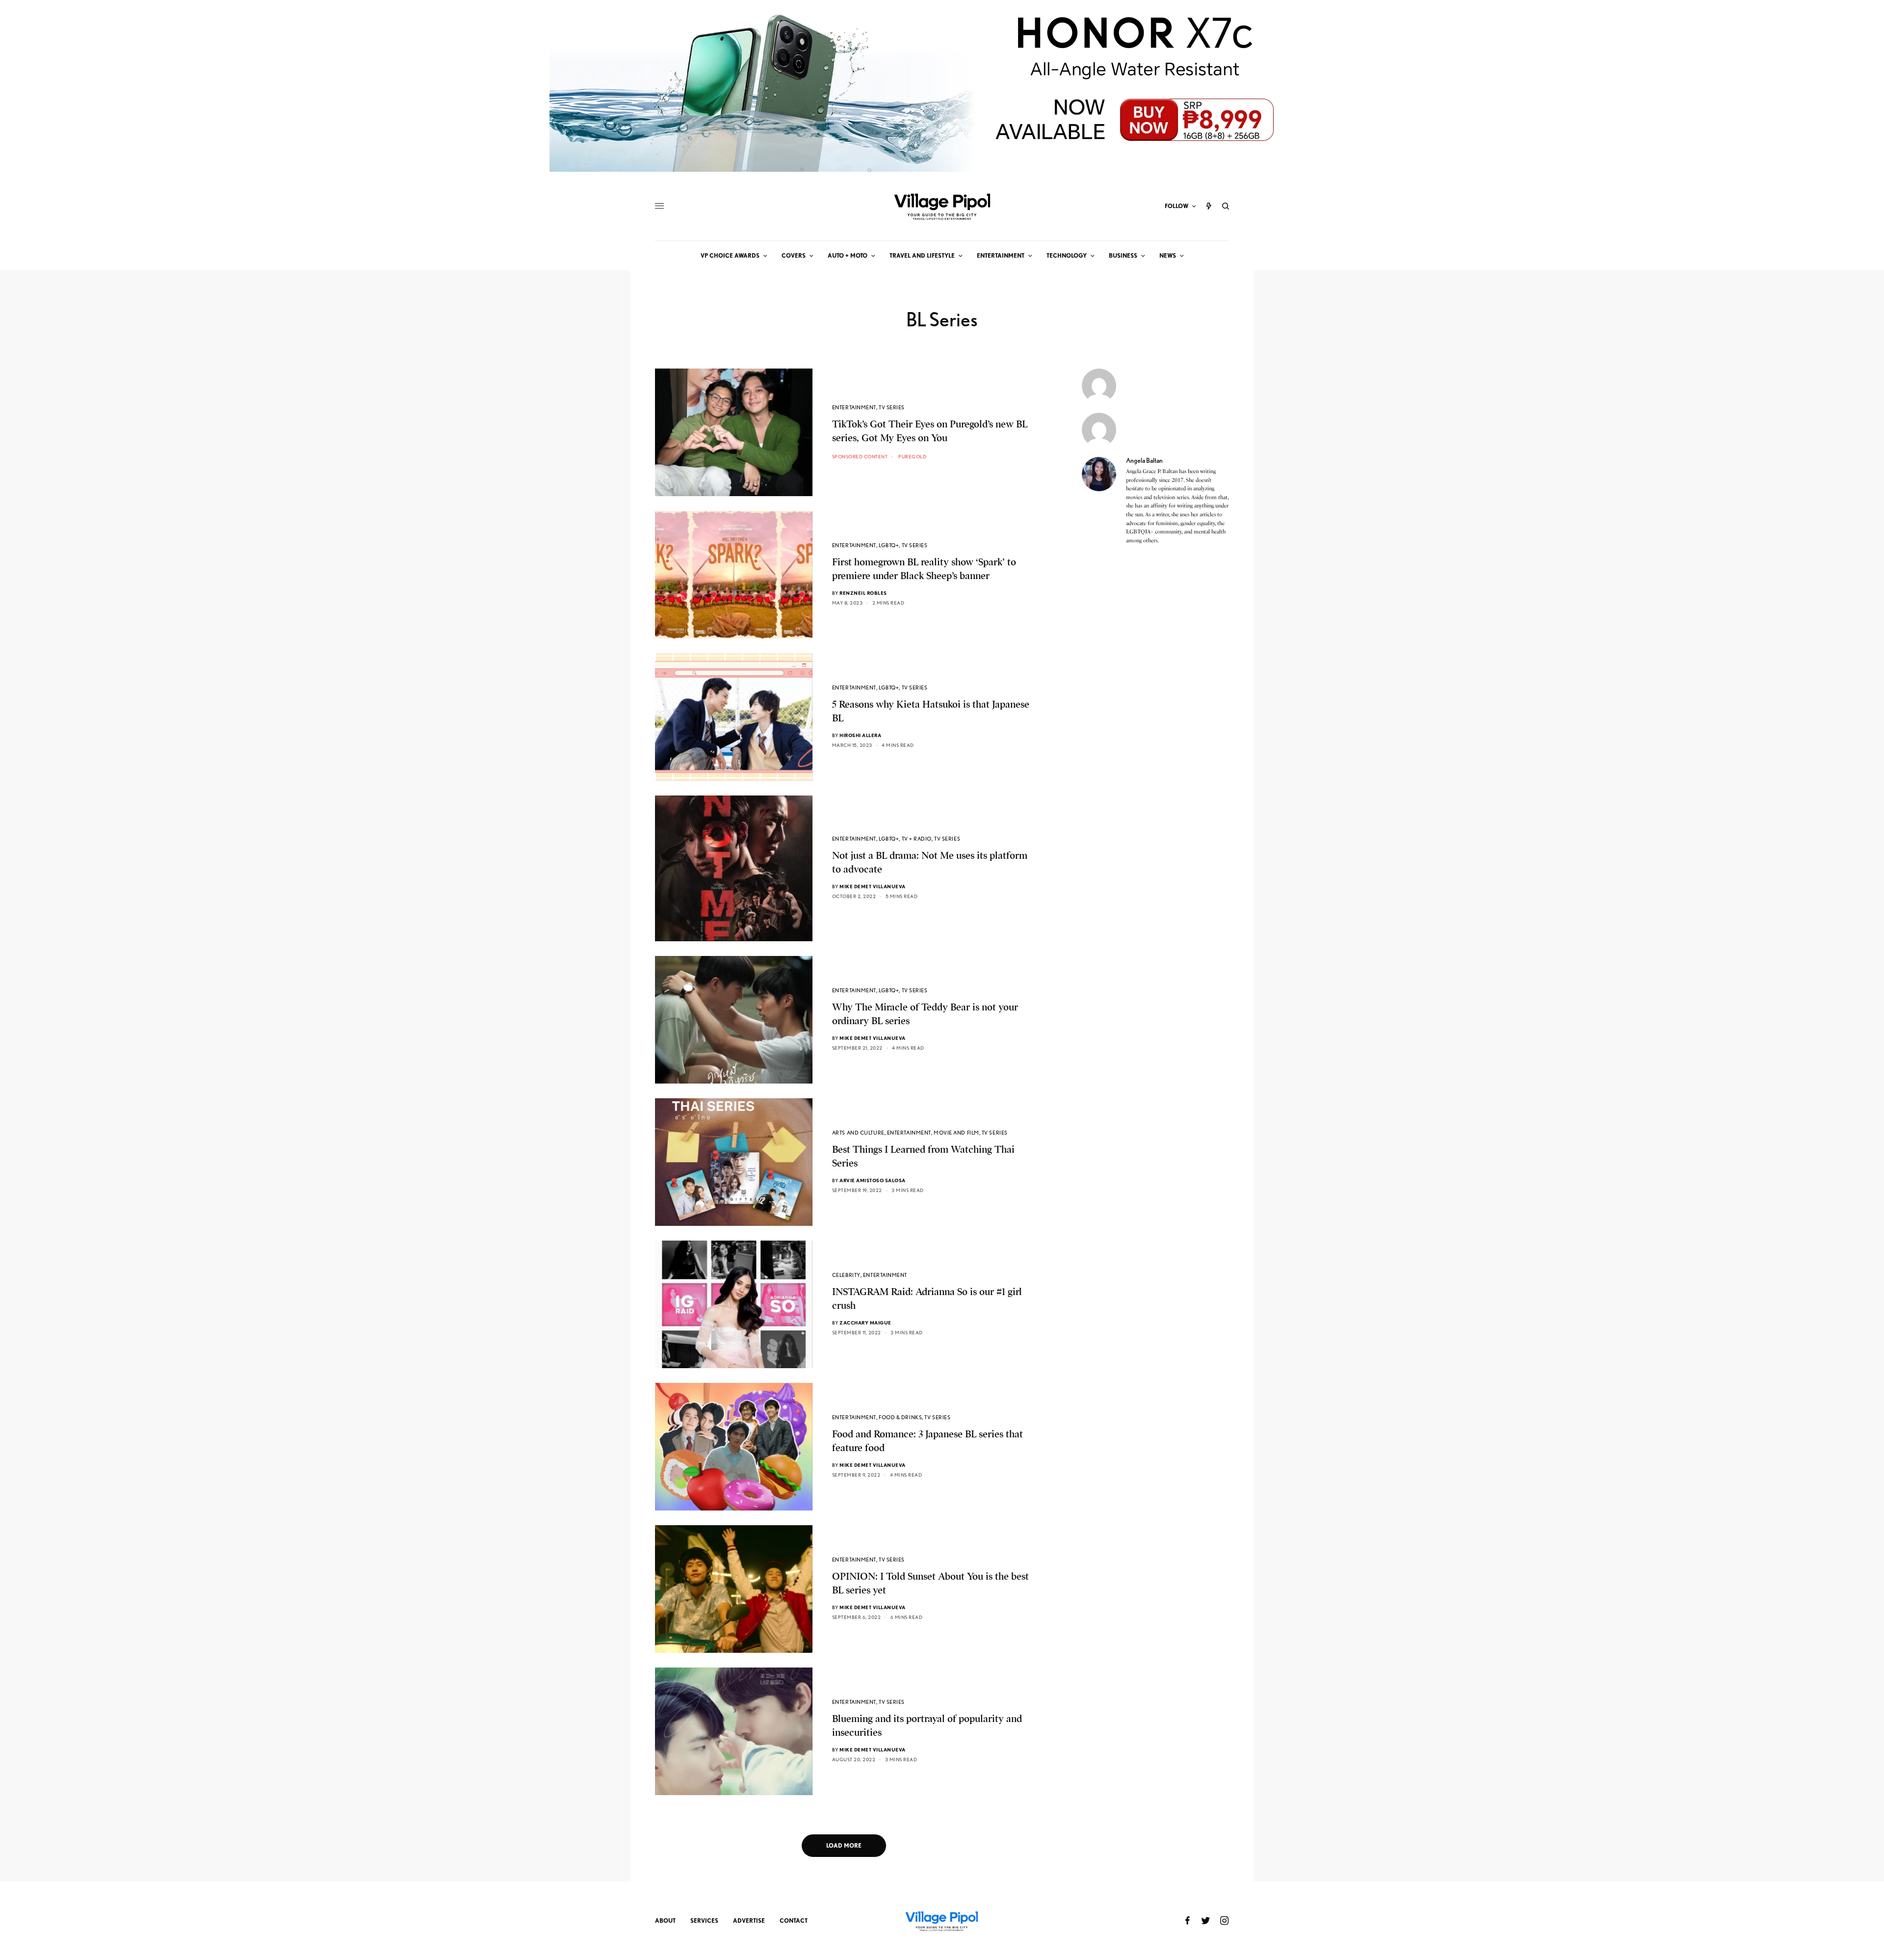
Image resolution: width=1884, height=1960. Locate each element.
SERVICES (704, 1920)
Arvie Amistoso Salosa (873, 1180)
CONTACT (794, 1920)
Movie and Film (956, 1133)
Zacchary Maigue (865, 1323)
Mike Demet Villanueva (873, 886)
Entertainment (854, 407)
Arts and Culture (858, 1133)
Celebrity (846, 1275)
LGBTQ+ (889, 545)
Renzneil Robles (863, 593)
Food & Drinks (900, 1417)
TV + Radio (917, 839)
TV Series (892, 407)
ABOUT (665, 1920)
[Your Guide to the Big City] (942, 206)
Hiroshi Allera (860, 735)
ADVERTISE (749, 1920)
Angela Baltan (1144, 460)
